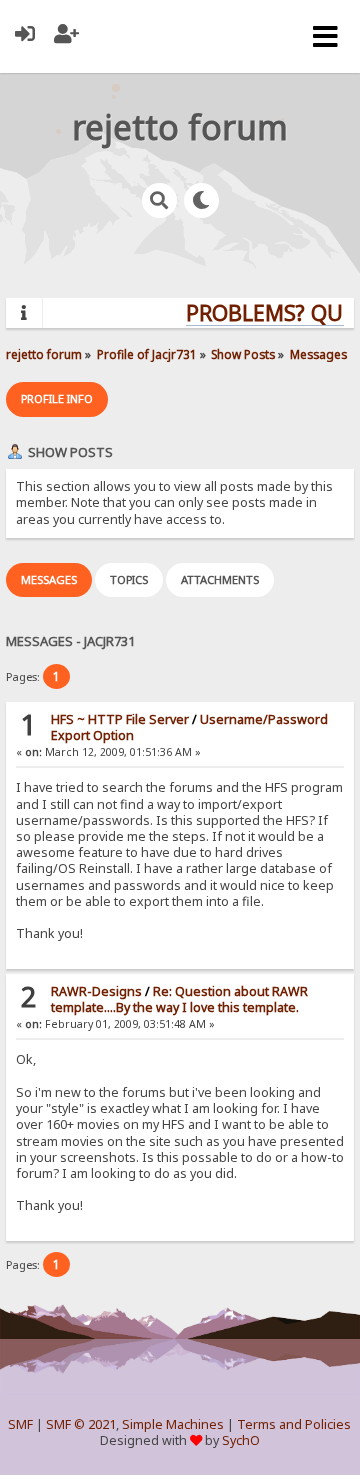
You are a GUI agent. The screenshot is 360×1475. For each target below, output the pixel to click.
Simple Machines (173, 1424)
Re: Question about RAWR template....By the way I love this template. (179, 999)
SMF (20, 1424)
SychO (241, 1440)
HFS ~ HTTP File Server (120, 719)
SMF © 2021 (81, 1424)
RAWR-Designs (96, 991)
